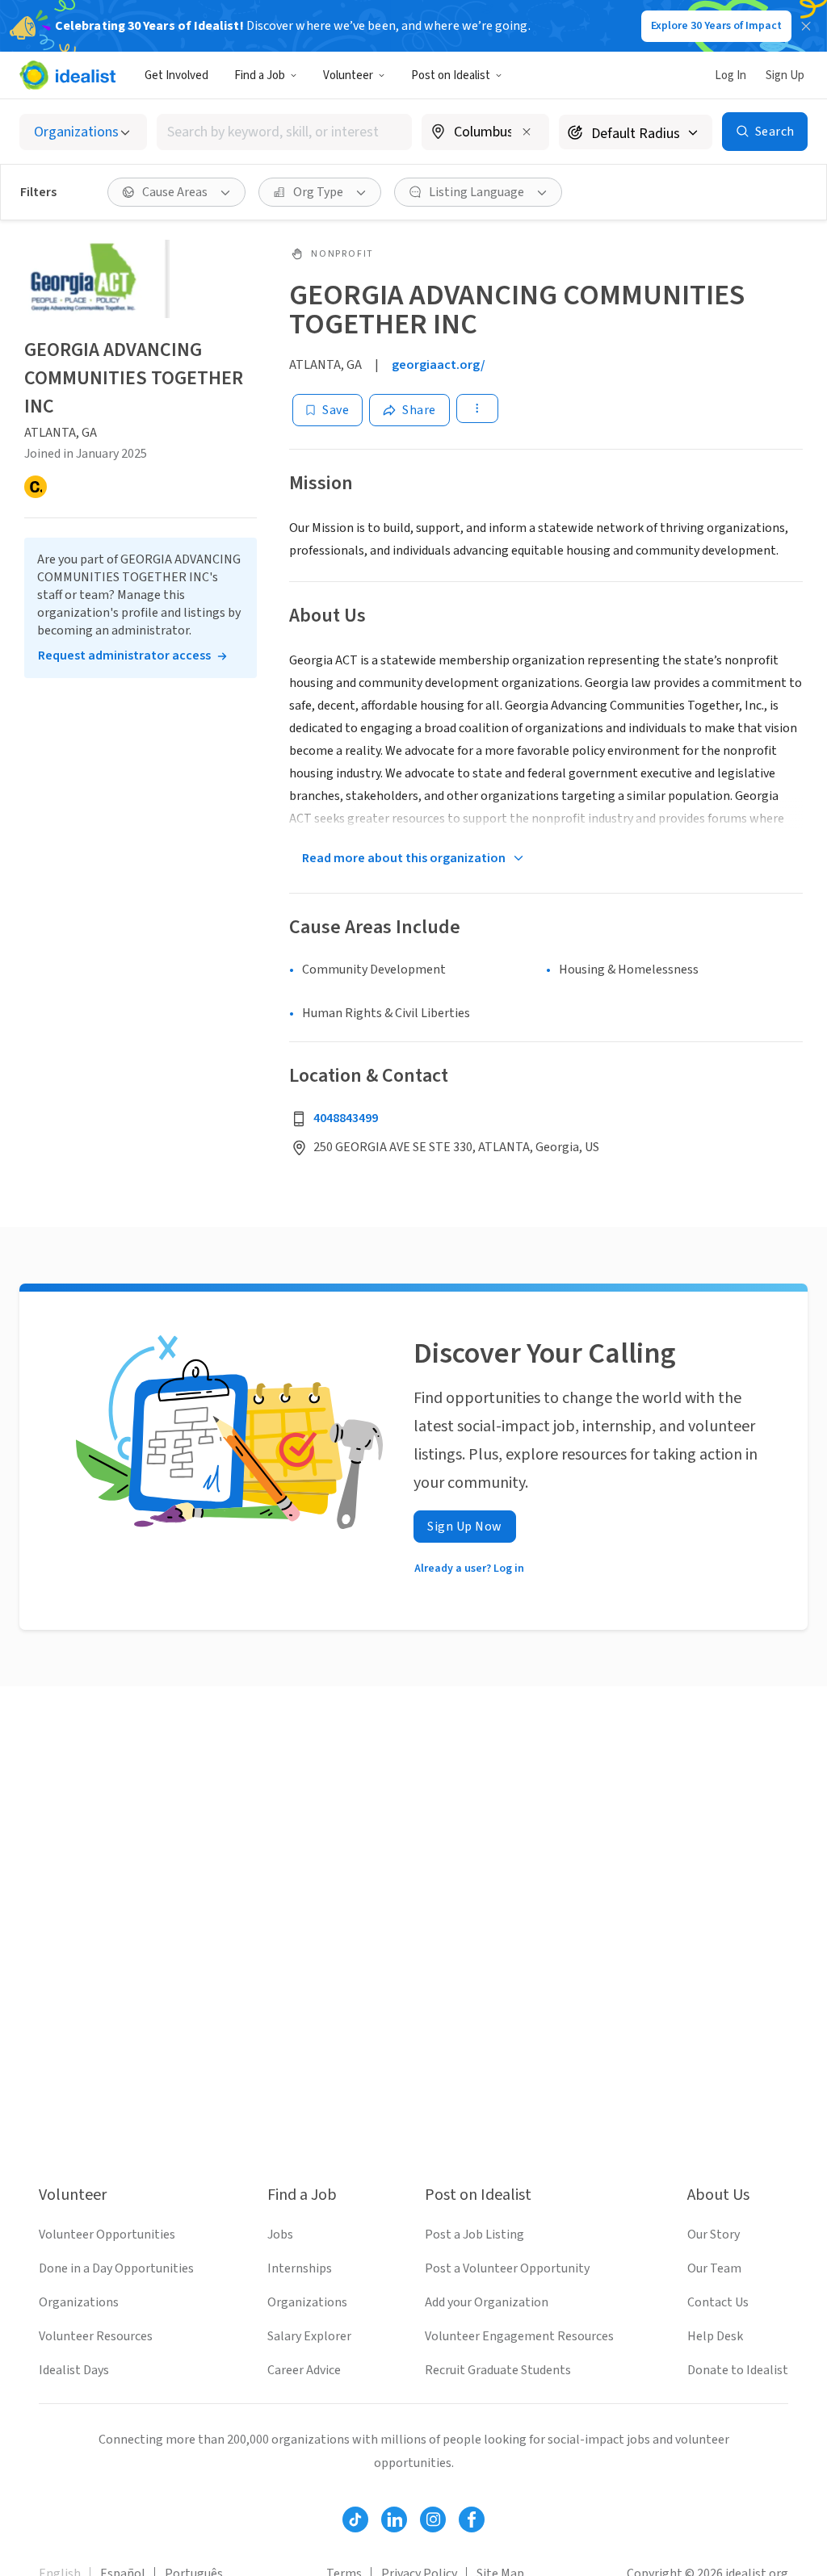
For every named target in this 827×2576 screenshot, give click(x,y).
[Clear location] (527, 132)
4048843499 (346, 1118)
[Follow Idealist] (355, 2519)
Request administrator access (124, 656)
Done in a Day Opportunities (116, 2268)
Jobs (280, 2235)
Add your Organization (487, 2302)
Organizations (79, 2302)
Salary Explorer (309, 2336)
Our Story (714, 2235)
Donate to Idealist (738, 2370)
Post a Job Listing (474, 2235)
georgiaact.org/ (439, 365)
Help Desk (715, 2336)
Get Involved (176, 75)
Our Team (714, 2268)
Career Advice (304, 2370)
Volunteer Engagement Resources (519, 2336)
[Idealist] (67, 75)
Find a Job (260, 75)
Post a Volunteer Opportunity (507, 2268)
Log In (730, 75)
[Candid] (36, 487)
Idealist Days (74, 2370)
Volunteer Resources (96, 2336)
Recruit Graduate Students (498, 2370)
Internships (300, 2268)
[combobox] (284, 132)
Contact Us (718, 2302)
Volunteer (348, 75)
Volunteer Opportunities (107, 2235)
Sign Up (785, 75)
